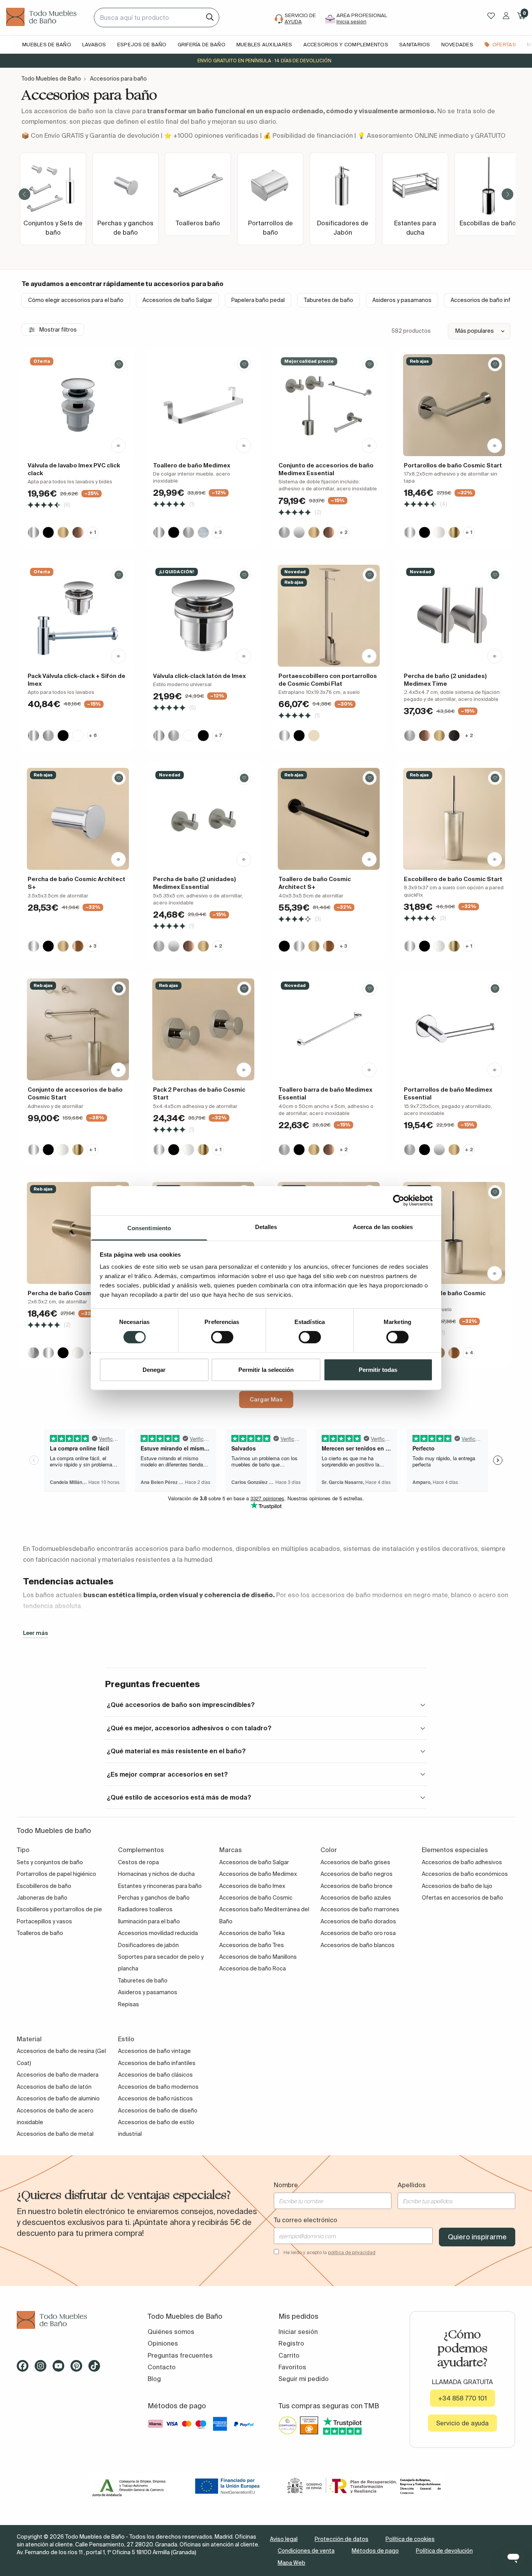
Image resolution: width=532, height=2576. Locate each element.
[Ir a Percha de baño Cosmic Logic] (78, 1233)
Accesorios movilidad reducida (158, 1933)
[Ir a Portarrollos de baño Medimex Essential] (454, 1029)
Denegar (154, 1369)
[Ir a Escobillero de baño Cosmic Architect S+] (454, 1233)
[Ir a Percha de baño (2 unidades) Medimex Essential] (203, 819)
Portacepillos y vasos (44, 1921)
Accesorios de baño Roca (253, 1968)
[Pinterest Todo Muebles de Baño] (79, 2369)
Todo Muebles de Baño (51, 79)
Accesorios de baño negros (357, 1874)
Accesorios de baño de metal (55, 2134)
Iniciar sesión (298, 2332)
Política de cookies (410, 2539)
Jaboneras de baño (42, 1898)
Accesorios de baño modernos (158, 2087)
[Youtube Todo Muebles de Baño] (61, 2369)
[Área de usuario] (506, 16)
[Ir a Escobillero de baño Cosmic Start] (454, 819)
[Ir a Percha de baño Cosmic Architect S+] (78, 819)
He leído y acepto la (329, 2252)
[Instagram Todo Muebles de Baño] (43, 2369)
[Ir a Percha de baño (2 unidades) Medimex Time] (454, 616)
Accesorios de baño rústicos (155, 2098)
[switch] (222, 1337)
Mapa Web (292, 2563)
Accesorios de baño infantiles (157, 2063)
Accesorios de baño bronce (357, 1886)
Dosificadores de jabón (148, 1945)
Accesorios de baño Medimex (258, 1874)
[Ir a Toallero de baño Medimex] (203, 405)
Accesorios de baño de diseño (158, 2111)
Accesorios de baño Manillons (258, 1957)
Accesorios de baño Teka (252, 1933)
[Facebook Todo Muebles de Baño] (25, 2369)
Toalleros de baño (40, 1933)
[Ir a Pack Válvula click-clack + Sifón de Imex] (78, 616)
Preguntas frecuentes (180, 2355)
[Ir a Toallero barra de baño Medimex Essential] (329, 1029)
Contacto (162, 2367)
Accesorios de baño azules (356, 1898)
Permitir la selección (266, 1369)
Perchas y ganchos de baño (154, 1898)
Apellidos (412, 2185)
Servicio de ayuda (462, 2423)
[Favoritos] (491, 16)
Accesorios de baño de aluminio (58, 2098)
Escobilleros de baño (44, 1886)
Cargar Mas (266, 1399)
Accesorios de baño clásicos (155, 2075)
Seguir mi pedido (304, 2379)
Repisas (129, 2004)
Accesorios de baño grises (355, 1862)
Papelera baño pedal (258, 300)
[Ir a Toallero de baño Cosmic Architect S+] (329, 819)
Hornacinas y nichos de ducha (156, 1874)
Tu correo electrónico (306, 2220)
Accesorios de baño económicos (465, 1874)
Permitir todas (378, 1369)
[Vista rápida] (118, 446)
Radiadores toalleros (145, 1909)
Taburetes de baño (329, 300)
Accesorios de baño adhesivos (462, 1862)
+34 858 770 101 (462, 2398)
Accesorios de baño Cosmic (256, 1898)
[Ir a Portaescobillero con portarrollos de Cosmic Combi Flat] (329, 616)
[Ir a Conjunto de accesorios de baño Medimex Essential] (329, 405)
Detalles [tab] (266, 1227)
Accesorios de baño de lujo (457, 1886)
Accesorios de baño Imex (252, 1886)
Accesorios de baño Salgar (177, 300)
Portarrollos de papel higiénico (56, 1874)
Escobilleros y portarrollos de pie (59, 1909)
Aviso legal (284, 2539)
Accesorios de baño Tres (252, 1945)
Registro (291, 2343)
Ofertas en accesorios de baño (462, 1898)
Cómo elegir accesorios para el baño (76, 300)
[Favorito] (119, 364)
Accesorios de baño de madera (58, 2075)
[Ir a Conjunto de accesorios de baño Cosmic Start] (78, 1029)
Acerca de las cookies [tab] (383, 1227)
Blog (154, 2379)
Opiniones (163, 2343)
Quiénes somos (171, 2332)
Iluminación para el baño (149, 1921)
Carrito (289, 2355)
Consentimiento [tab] (149, 1228)
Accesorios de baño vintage (154, 2051)
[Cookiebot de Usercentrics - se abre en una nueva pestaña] (399, 1201)
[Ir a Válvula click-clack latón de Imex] (203, 616)
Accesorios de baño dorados (358, 1921)
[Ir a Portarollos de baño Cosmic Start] (454, 405)
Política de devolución (444, 2551)
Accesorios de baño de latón (54, 2087)
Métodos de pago (375, 2551)
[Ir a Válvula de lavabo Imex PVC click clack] (78, 405)
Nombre (286, 2185)
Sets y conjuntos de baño (50, 1862)
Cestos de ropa (138, 1862)
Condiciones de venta (306, 2551)
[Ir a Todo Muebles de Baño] (70, 2320)
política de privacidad (352, 2252)
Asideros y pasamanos (402, 300)
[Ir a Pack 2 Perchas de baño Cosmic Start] (203, 1029)
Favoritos (292, 2367)
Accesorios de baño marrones (360, 1909)
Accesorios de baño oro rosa (358, 1933)
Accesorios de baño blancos (358, 1945)
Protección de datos (342, 2539)
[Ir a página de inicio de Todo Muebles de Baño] (47, 18)
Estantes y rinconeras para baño (160, 1886)
